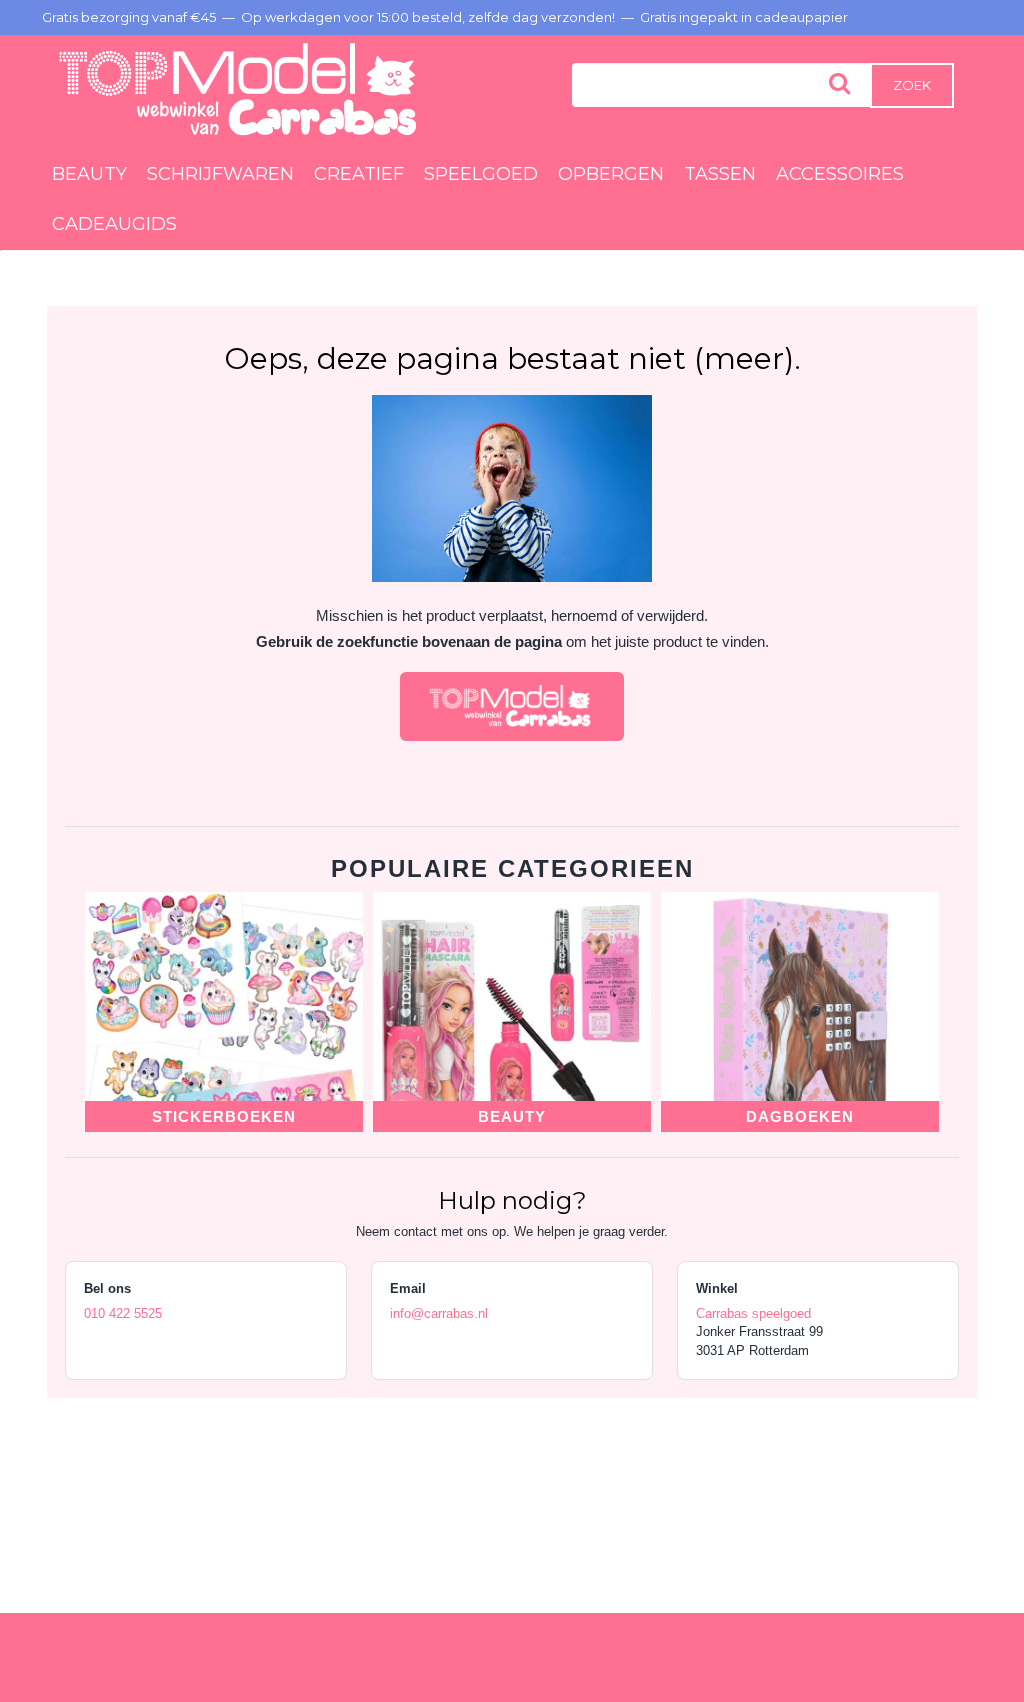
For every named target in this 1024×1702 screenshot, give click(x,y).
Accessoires (840, 174)
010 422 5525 (123, 1313)
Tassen (720, 174)
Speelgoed (481, 174)
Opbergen (611, 174)
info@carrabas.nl (439, 1313)
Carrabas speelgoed (753, 1313)
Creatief (359, 174)
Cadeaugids (114, 224)
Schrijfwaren (220, 174)
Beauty (89, 174)
